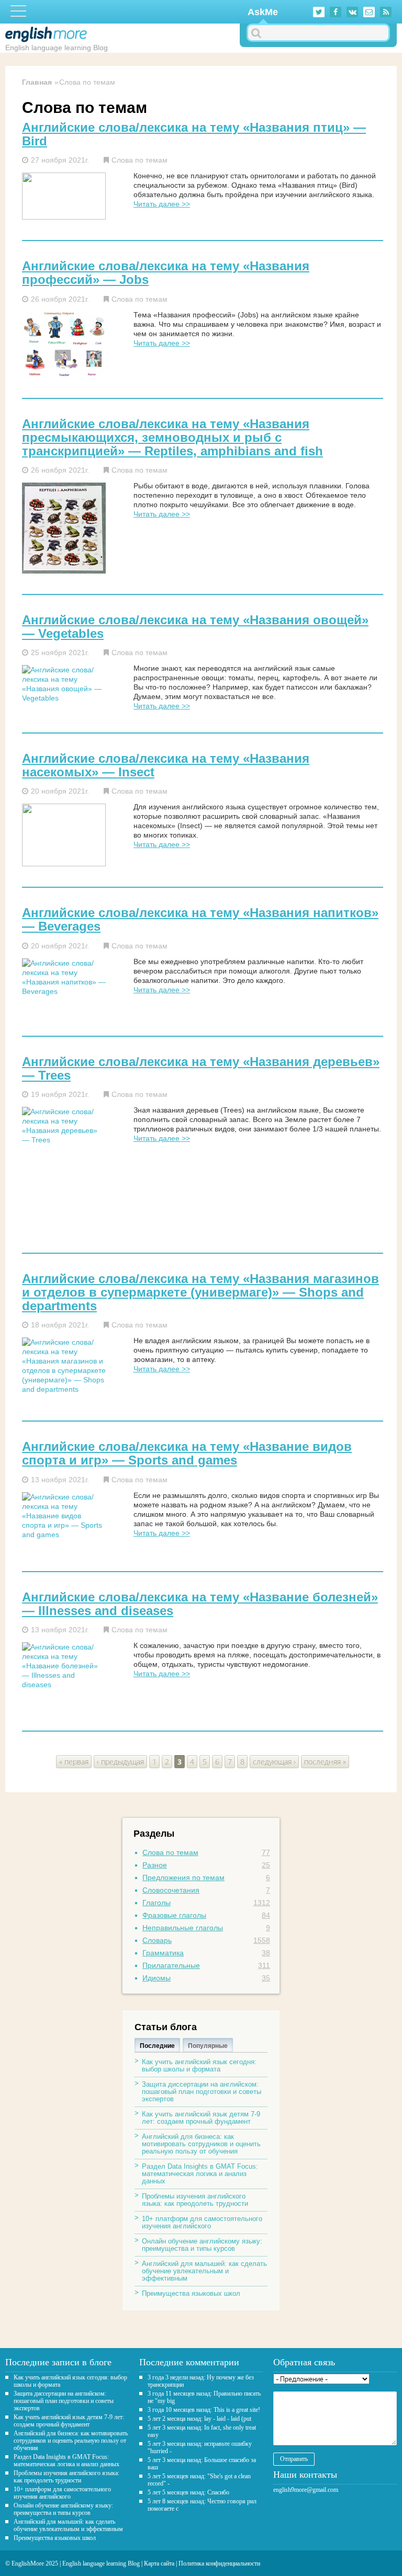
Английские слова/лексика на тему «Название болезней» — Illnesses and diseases (200, 1604)
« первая (74, 1762)
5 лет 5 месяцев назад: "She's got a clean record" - (199, 2480)
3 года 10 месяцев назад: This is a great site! (204, 2410)
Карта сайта (159, 2563)
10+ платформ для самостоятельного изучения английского (202, 2222)
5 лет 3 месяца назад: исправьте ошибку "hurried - (200, 2447)
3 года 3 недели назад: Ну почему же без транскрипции (201, 2381)
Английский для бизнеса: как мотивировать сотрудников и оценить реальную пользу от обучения (201, 2144)
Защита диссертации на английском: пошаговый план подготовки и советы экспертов (202, 2092)
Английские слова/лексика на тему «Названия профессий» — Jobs (166, 273)
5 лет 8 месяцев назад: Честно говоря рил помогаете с (202, 2505)
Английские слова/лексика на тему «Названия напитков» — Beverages (200, 920)
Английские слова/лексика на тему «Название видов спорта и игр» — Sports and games (187, 1453)
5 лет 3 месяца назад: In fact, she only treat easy (202, 2431)
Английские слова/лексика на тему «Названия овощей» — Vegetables (195, 627)
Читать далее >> (162, 204)
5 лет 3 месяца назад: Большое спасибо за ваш (202, 2464)
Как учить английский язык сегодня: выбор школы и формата (199, 2065)
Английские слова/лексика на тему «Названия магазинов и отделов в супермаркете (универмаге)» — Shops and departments (200, 1292)
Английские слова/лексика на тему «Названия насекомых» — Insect (166, 765)
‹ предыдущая (120, 1762)
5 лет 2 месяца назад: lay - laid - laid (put (199, 2419)
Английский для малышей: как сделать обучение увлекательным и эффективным (204, 2271)
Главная (37, 82)
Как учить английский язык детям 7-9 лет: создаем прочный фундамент (201, 2118)
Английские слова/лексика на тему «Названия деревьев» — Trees (201, 1069)
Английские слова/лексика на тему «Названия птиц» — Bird (194, 134)
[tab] (157, 2045)
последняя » (325, 1762)
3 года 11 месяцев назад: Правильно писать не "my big (204, 2397)
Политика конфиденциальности (219, 2563)
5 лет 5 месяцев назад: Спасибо (188, 2492)
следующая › (274, 1762)
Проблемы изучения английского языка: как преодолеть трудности (195, 2200)
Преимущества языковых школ (191, 2293)
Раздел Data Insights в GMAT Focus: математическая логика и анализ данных (200, 2174)
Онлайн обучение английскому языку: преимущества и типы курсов (202, 2245)
